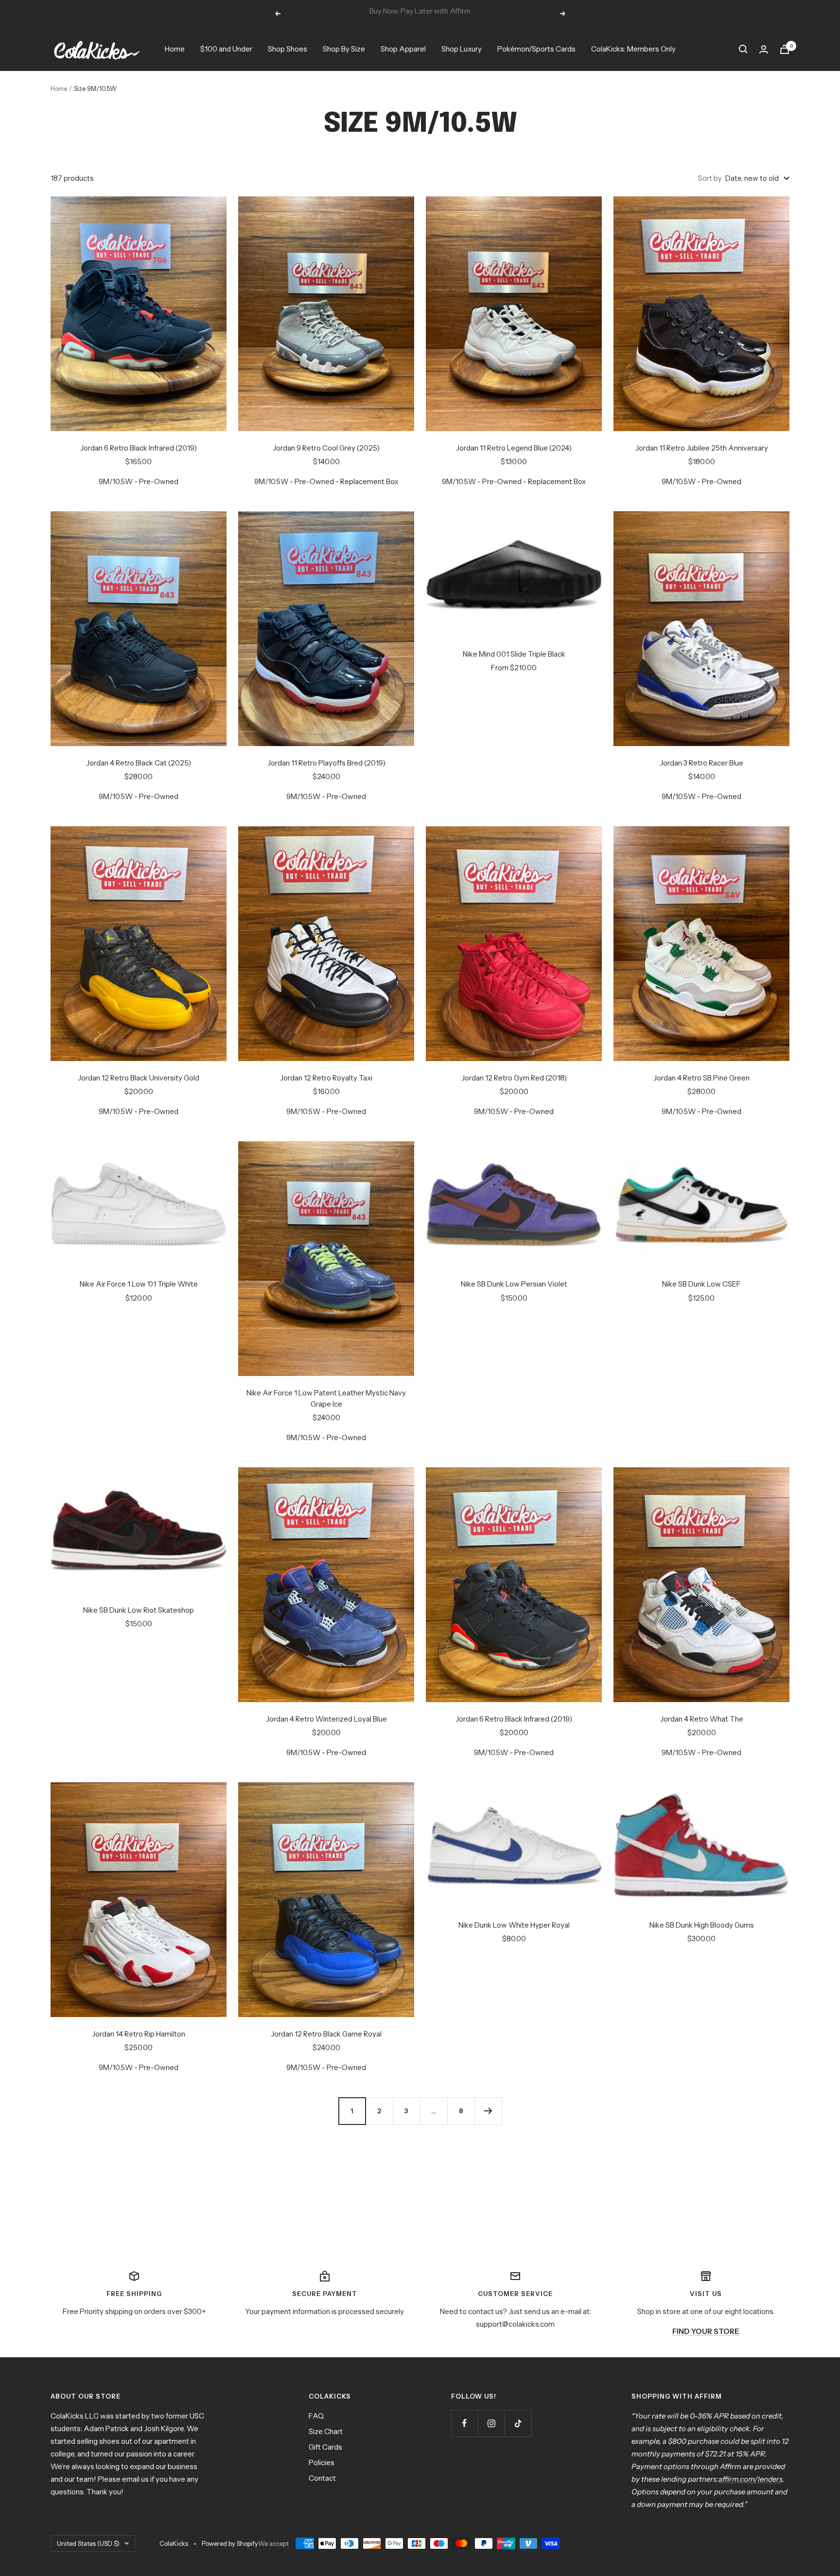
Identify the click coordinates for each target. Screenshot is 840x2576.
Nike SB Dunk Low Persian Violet (514, 1284)
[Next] (488, 2111)
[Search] (743, 49)
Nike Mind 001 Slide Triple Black (514, 654)
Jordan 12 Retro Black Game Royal (326, 2034)
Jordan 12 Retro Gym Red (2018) (514, 1078)
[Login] (764, 49)
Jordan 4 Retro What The (702, 1719)
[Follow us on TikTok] (518, 2423)
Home (175, 49)
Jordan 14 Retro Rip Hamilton (139, 2034)
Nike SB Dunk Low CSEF (701, 1284)
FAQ (316, 2416)
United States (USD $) (88, 2543)
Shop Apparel (403, 49)
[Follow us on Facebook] (464, 2423)
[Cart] (785, 49)
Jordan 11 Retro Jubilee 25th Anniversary (702, 448)
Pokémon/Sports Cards (536, 49)
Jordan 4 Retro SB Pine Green (701, 1078)
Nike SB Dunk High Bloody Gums (702, 1925)
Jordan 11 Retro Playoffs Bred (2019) (326, 763)
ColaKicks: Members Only (633, 49)
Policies (322, 2463)
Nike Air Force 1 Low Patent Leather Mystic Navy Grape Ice (326, 1398)
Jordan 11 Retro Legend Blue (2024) (514, 448)
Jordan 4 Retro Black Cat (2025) (139, 763)
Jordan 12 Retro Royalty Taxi (326, 1078)
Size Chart (326, 2431)
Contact (322, 2478)
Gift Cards (325, 2447)
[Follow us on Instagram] (491, 2423)
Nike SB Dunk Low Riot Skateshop (139, 1610)
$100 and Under (226, 49)
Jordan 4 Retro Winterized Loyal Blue (326, 1719)
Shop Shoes (288, 49)
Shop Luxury (462, 49)
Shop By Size (344, 49)
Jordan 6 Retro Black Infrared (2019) (139, 448)
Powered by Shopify (230, 2543)
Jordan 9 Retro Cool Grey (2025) (326, 448)
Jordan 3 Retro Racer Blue (701, 763)
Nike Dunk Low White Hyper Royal (514, 1925)
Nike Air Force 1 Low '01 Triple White (139, 1284)
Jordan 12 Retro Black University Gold (139, 1078)
